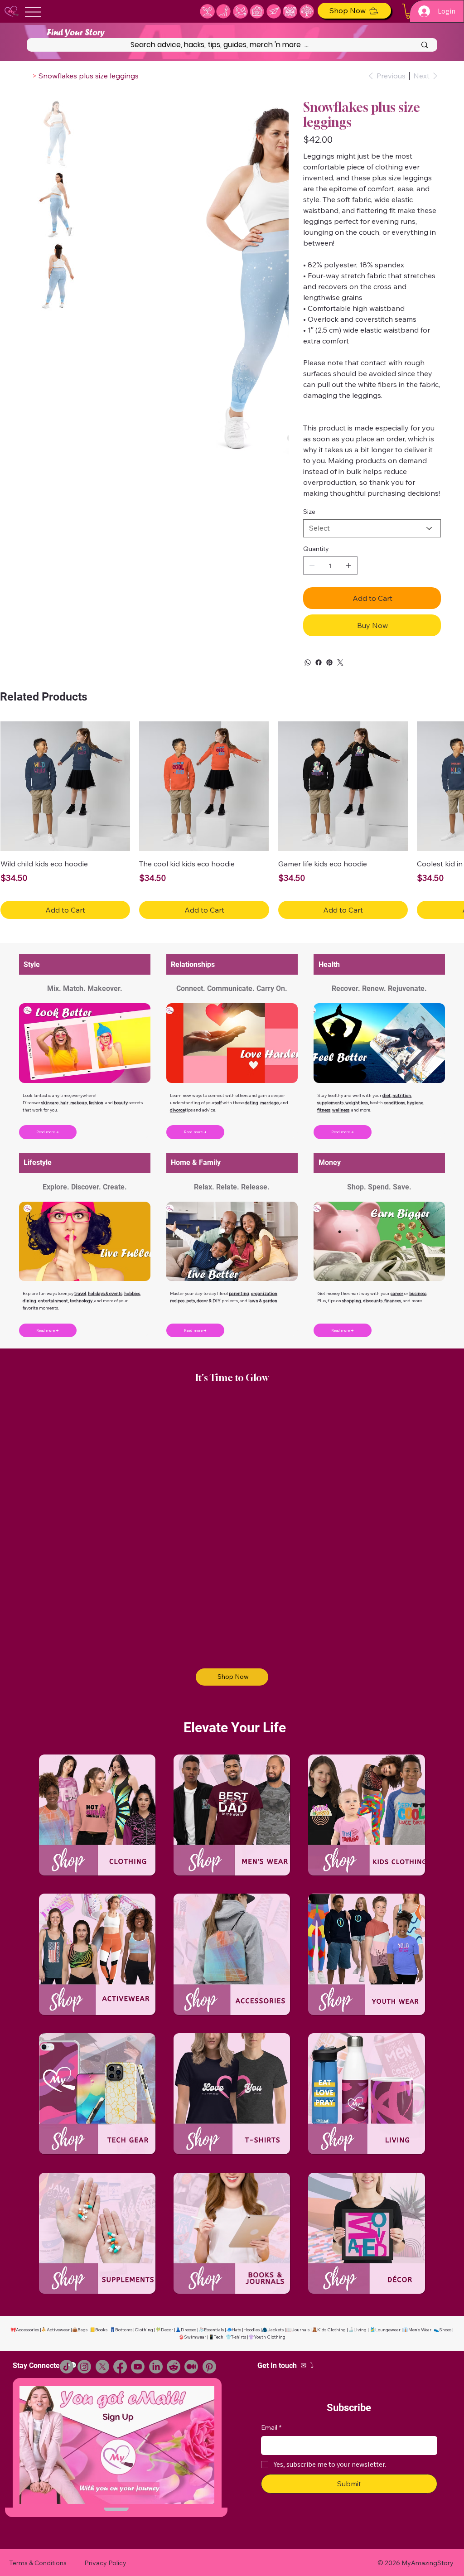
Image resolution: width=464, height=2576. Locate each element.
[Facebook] (319, 662)
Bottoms (124, 2330)
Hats (236, 2330)
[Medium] (191, 2367)
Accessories (27, 2330)
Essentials (214, 2330)
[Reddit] (174, 2367)
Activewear (58, 2330)
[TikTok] (67, 2367)
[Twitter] (340, 662)
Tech (219, 2337)
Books (101, 2330)
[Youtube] (138, 2367)
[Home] (27, 76)
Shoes (445, 2330)
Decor (167, 2330)
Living (360, 2330)
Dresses (188, 2330)
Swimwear (195, 2337)
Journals (300, 2330)
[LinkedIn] (156, 2367)
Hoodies (251, 2330)
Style (32, 964)
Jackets (275, 2330)
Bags (82, 2330)
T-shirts (239, 2337)
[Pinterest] (329, 662)
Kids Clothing (331, 2330)
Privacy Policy (105, 2563)
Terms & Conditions (38, 2563)
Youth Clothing (270, 2337)
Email (271, 2427)
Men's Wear (420, 2330)
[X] (102, 2367)
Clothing (144, 2330)
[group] (232, 820)
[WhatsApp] (308, 662)
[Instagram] (84, 2367)
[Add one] (348, 565)
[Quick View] (65, 786)
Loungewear (388, 2330)
